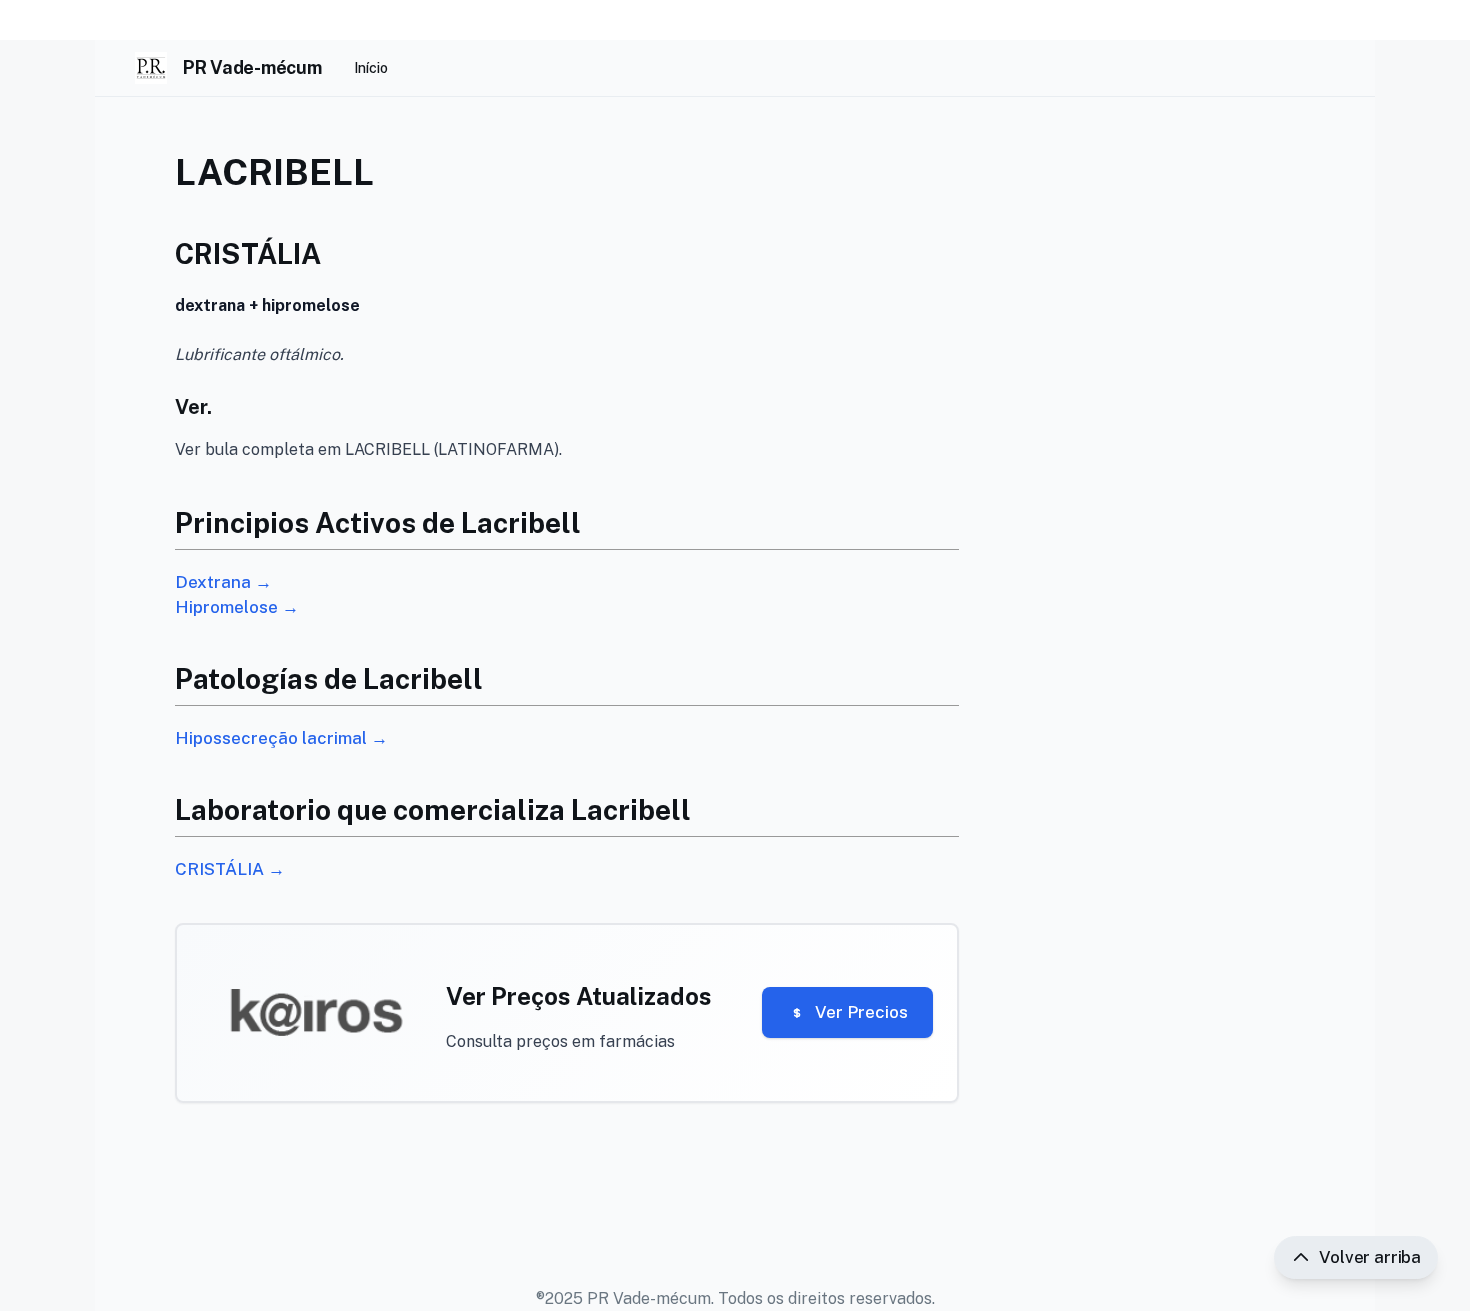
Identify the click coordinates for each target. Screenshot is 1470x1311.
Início (371, 68)
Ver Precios (861, 1012)
